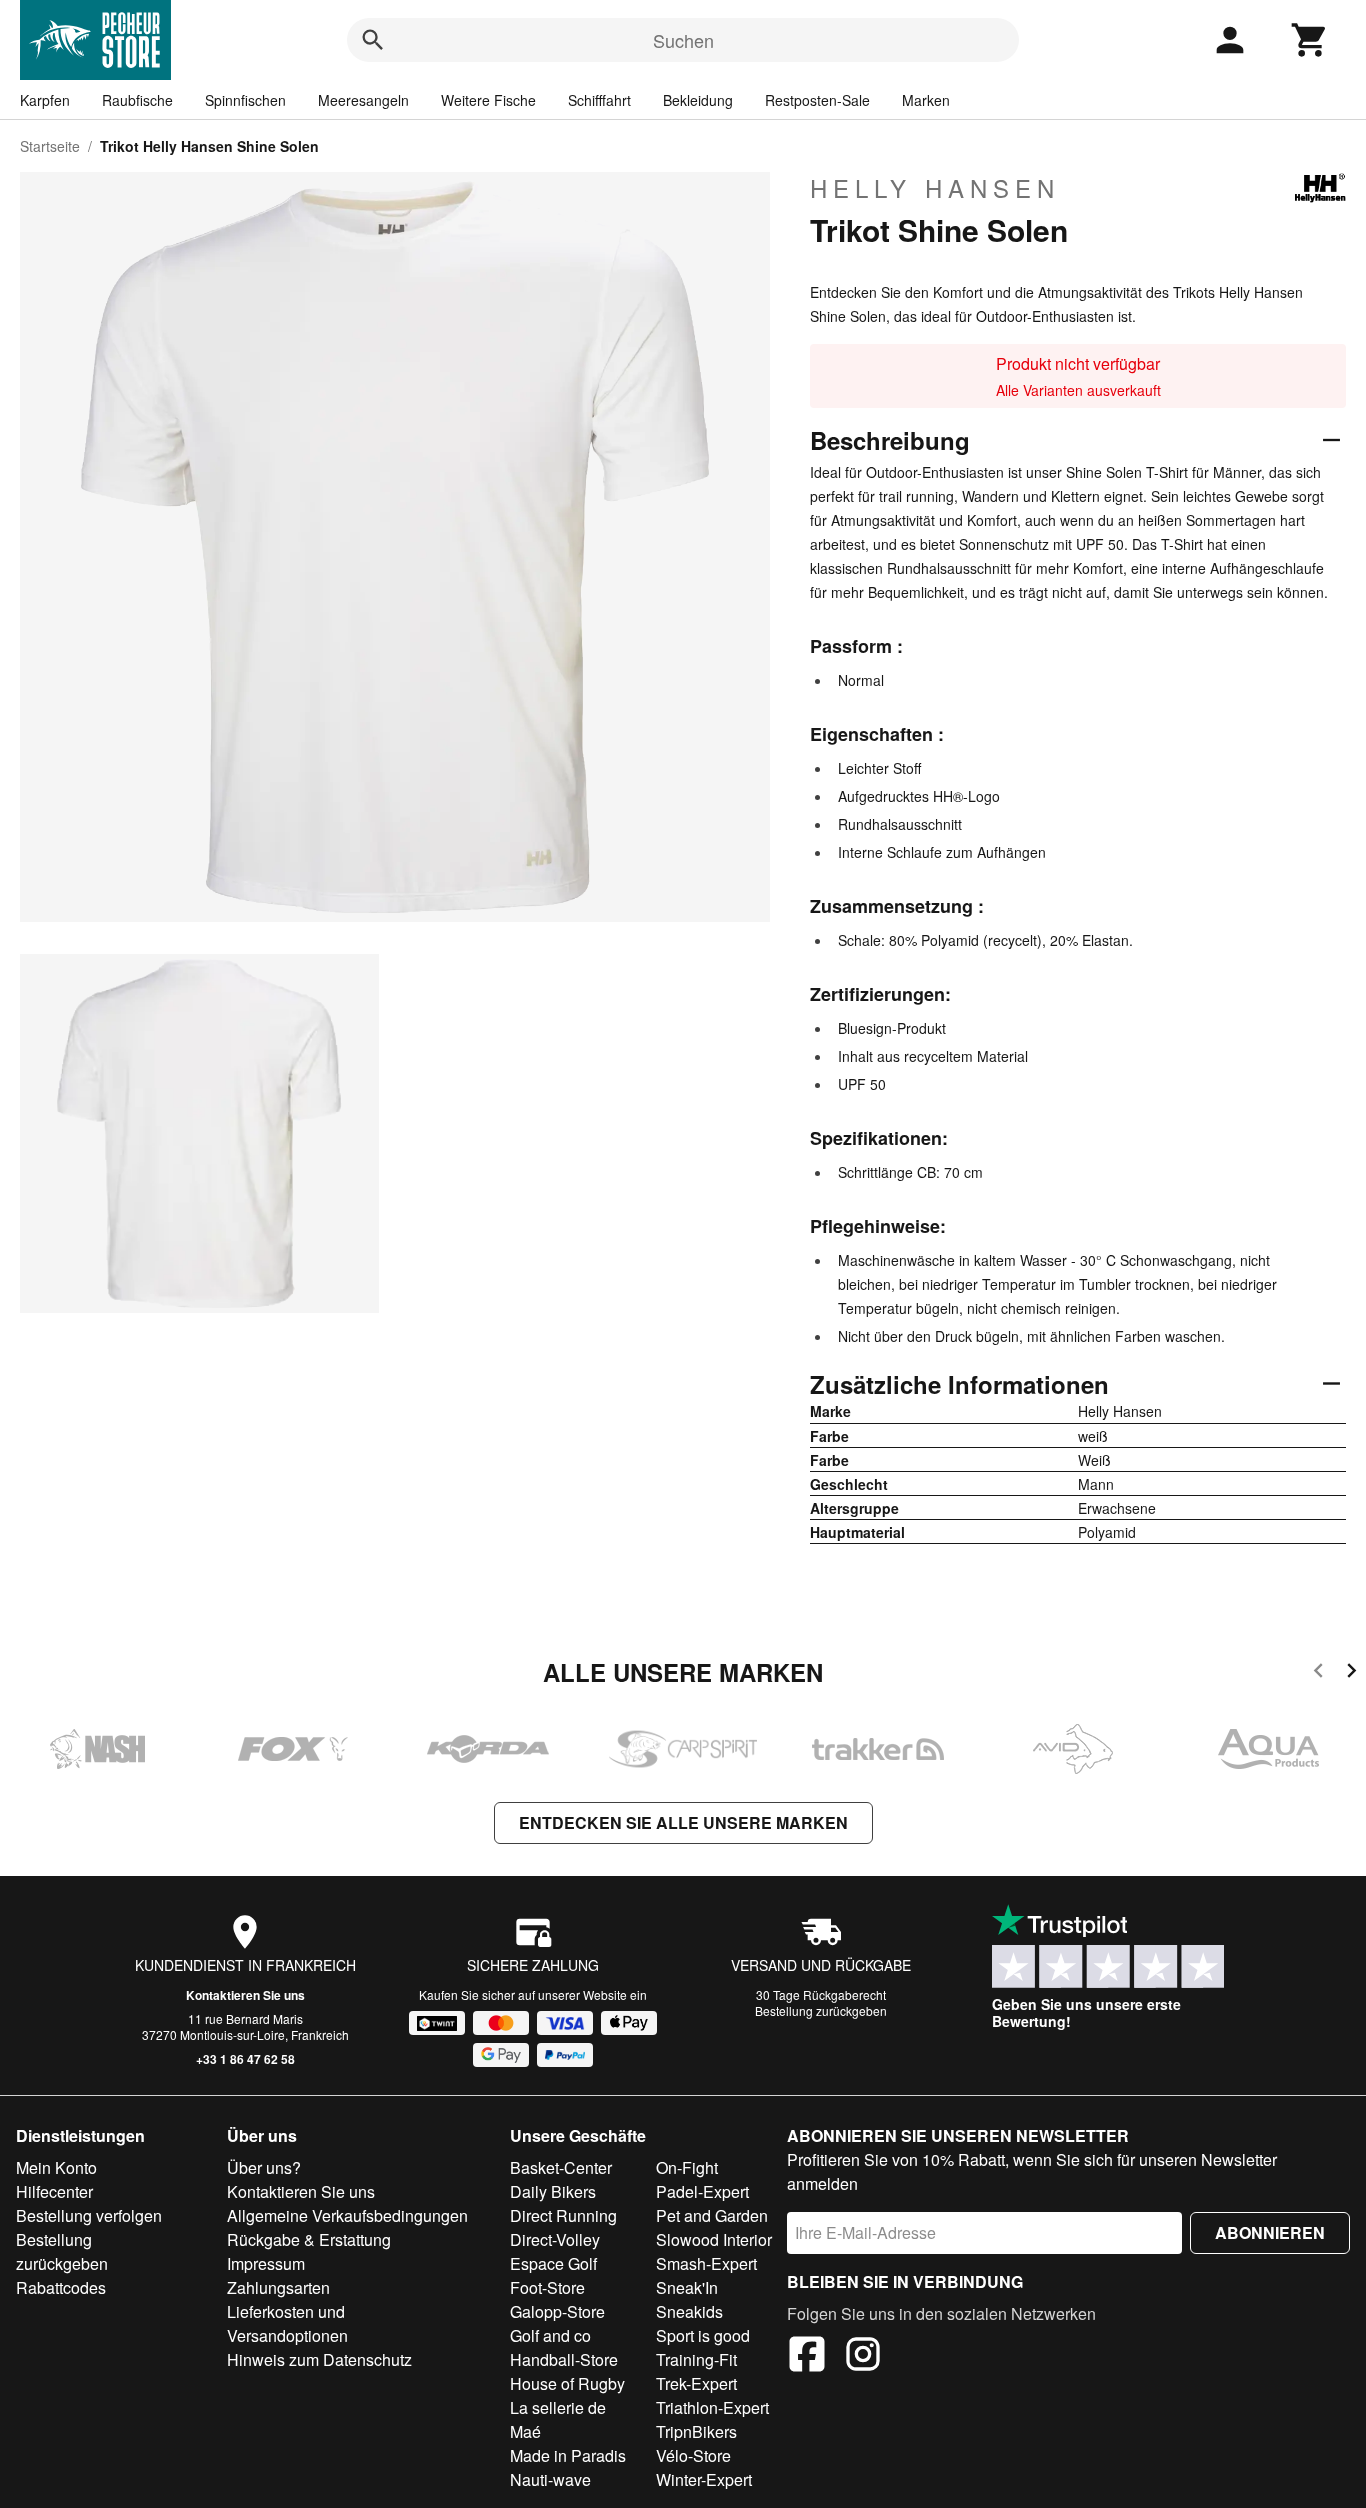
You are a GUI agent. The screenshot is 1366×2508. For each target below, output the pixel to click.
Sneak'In (687, 2287)
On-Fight (687, 2167)
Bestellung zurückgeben (821, 2010)
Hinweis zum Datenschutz (319, 2359)
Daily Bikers (553, 2191)
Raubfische (137, 100)
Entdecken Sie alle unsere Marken (683, 1822)
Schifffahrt (599, 100)
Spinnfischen (245, 100)
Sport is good (703, 2335)
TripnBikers (696, 2431)
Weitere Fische (488, 100)
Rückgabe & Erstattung (309, 2239)
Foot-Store (547, 2287)
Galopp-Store (557, 2311)
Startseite (50, 146)
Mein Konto (56, 2167)
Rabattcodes (61, 2287)
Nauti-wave (550, 2479)
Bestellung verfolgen (89, 2215)
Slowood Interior (714, 2239)
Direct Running (563, 2215)
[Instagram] (863, 2357)
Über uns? (264, 2167)
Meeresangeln (363, 100)
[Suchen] (373, 40)
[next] (1351, 1673)
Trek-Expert (696, 2383)
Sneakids (689, 2311)
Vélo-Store (693, 2455)
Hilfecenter (54, 2191)
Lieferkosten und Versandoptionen (287, 2323)
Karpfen (45, 100)
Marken (926, 100)
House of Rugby (567, 2383)
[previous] (1318, 1673)
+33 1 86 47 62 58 (245, 2059)
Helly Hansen (935, 188)
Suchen (683, 40)
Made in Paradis (568, 2455)
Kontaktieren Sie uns (245, 1995)
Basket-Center (561, 2167)
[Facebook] (807, 2357)
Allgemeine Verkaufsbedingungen (347, 2215)
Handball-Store (564, 2359)
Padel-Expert (702, 2191)
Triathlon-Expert (712, 2407)
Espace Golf (553, 2263)
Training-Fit (696, 2359)
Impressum (266, 2263)
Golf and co (550, 2335)
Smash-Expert (706, 2263)
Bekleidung (698, 100)
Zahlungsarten (278, 2287)
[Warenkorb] (1310, 40)
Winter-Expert (704, 2479)
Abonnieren (1270, 2232)
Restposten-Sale (817, 100)
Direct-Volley (555, 2239)
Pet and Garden (712, 2215)
